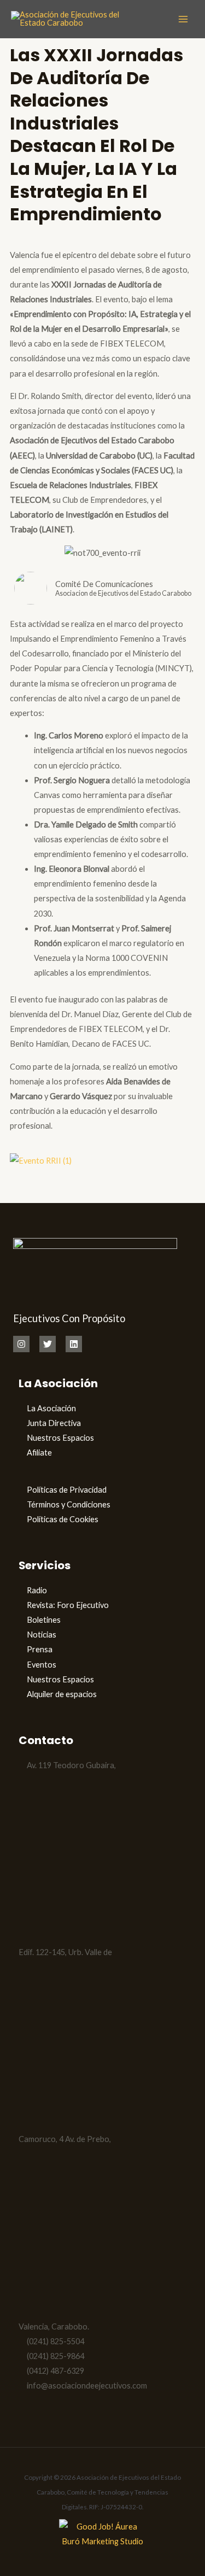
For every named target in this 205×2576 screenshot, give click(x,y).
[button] (102, 1175)
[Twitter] (48, 1344)
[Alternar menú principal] (183, 19)
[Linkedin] (74, 1344)
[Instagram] (21, 1344)
